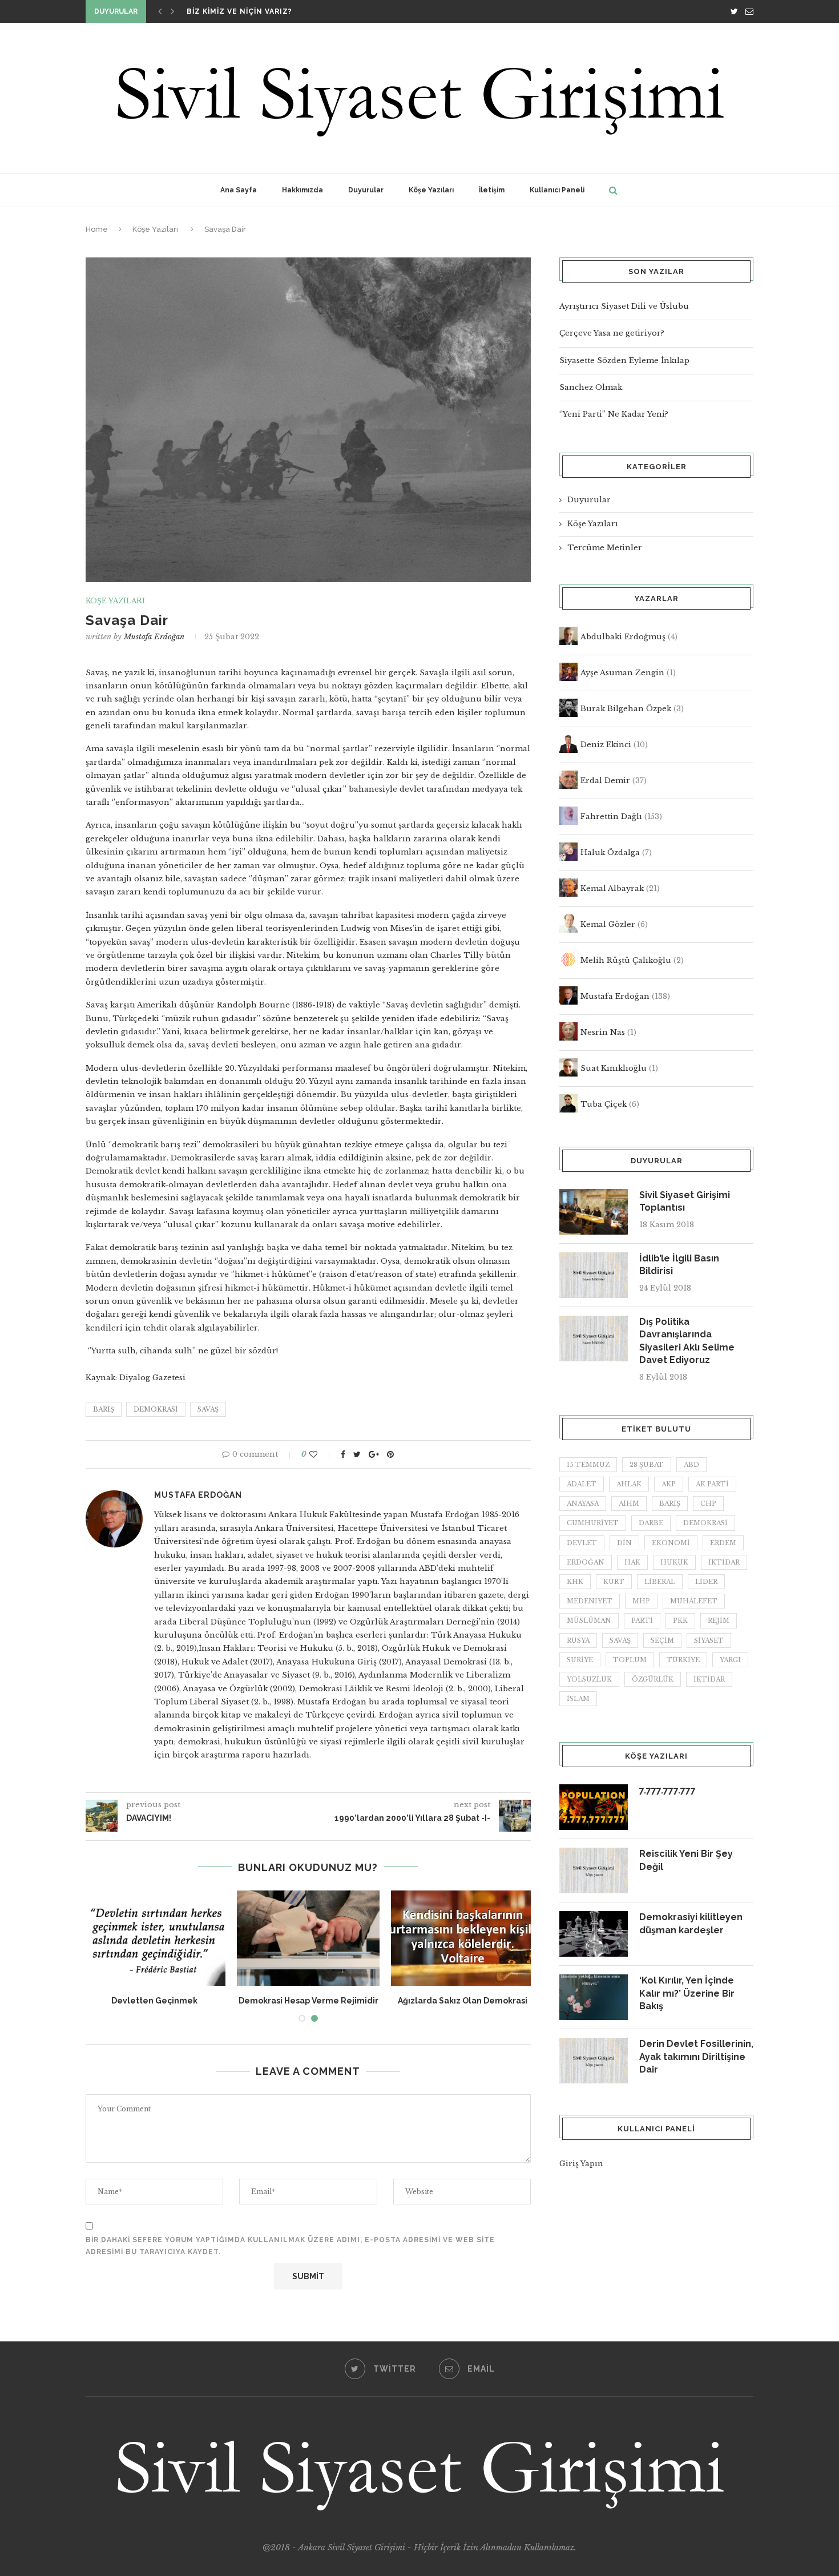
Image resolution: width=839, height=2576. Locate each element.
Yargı (730, 1660)
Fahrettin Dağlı (611, 817)
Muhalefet (694, 1601)
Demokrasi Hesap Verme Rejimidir (308, 2001)
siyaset (709, 1640)
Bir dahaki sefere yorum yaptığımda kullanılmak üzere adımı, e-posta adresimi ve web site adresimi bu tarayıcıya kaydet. (290, 2246)
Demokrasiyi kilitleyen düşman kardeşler (691, 1923)
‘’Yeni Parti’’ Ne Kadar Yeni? (614, 414)
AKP (669, 1484)
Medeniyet (590, 1601)
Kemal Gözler (608, 924)
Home (97, 229)
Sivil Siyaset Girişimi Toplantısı (685, 1201)
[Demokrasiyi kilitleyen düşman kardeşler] (594, 1934)
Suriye (580, 1660)
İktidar (709, 1679)
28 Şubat (647, 1465)
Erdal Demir (605, 781)
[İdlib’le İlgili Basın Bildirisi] (594, 1275)
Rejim (719, 1620)
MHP (641, 1601)
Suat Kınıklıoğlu (614, 1068)
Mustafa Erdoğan (154, 637)
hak (632, 1562)
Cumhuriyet (593, 1523)
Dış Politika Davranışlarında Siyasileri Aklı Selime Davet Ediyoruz (687, 1341)
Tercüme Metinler (605, 548)
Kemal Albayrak (612, 888)
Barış (104, 1409)
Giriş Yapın (581, 2164)
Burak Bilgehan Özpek (626, 709)
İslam (578, 1699)
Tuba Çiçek (604, 1104)
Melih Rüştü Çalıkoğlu (626, 960)
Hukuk (674, 1562)
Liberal (660, 1582)
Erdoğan (586, 1562)
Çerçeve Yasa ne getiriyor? (612, 333)
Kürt (614, 1582)
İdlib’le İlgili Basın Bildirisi (679, 1265)
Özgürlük (653, 1679)
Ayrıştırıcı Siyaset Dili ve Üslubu (624, 306)
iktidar (724, 1562)
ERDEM (723, 1543)
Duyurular (366, 190)
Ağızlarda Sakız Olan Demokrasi (463, 2001)
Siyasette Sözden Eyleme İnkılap (624, 360)
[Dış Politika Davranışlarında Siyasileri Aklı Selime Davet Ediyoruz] (594, 1339)
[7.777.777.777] (594, 1807)
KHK (575, 1582)
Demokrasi (156, 1409)
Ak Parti (712, 1484)
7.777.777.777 (667, 1790)
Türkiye (683, 1660)
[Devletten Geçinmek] (154, 1938)
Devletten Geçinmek (154, 2001)
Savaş (208, 1409)
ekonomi (671, 1543)
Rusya (578, 1640)
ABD (691, 1465)
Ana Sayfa (239, 190)
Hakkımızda (302, 190)
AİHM (629, 1503)
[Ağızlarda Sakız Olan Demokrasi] (462, 1938)
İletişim (492, 190)
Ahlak (629, 1484)
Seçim (662, 1640)
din (624, 1543)
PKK (680, 1620)
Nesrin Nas (603, 1032)
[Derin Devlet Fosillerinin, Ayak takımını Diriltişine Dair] (594, 2061)
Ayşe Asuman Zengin (622, 673)
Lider (706, 1582)
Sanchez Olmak (591, 387)
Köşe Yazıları (431, 190)
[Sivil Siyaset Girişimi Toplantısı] (594, 1212)
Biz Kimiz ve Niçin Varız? (239, 11)
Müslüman (589, 1620)
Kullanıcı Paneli (557, 190)
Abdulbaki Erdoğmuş (623, 637)
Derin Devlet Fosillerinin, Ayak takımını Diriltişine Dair (696, 2057)
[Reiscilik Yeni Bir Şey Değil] (594, 1870)
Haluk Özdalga (610, 852)
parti (642, 1620)
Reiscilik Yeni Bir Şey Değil (686, 1860)
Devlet (582, 1543)
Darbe (651, 1523)
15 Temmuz (588, 1465)
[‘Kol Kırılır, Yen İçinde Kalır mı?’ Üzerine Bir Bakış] (594, 1997)
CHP (708, 1503)
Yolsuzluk (589, 1679)
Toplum (630, 1660)
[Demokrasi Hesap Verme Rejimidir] (308, 1938)
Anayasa (583, 1503)
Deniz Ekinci (606, 745)
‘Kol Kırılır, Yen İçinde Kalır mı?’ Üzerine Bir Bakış (687, 1993)
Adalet (582, 1484)
